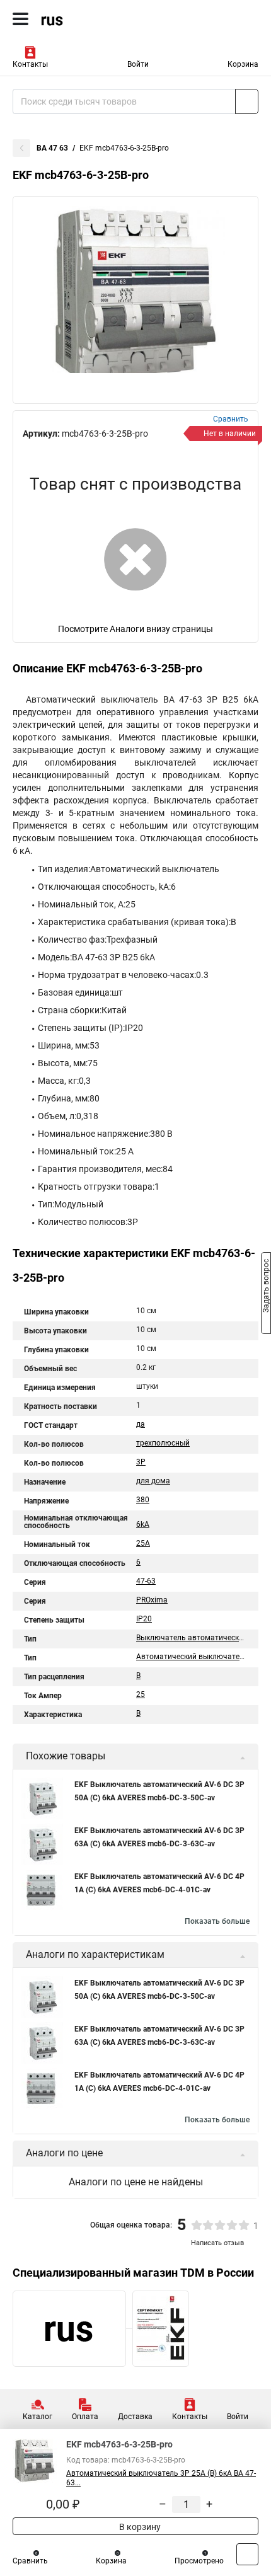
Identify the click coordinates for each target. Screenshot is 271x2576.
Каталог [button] (37, 2417)
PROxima (152, 1600)
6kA (143, 1524)
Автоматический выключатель (192, 1657)
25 (141, 1694)
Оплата (85, 2417)
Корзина (243, 64)
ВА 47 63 (52, 148)
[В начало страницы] (247, 2554)
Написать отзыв (217, 2243)
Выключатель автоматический (192, 1638)
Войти (138, 64)
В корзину (139, 2527)
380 (143, 1500)
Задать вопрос (266, 1287)
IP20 (144, 1619)
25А (143, 1543)
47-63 (146, 1581)
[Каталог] (20, 19)
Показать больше (217, 1921)
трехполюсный (163, 1443)
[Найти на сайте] (247, 101)
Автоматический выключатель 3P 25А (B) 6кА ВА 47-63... (161, 2478)
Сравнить (30, 2561)
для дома (153, 1481)
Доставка (135, 2417)
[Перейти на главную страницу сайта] (95, 19)
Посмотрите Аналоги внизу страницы (135, 629)
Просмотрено (199, 2561)
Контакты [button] (30, 64)
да (141, 1424)
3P (141, 1462)
